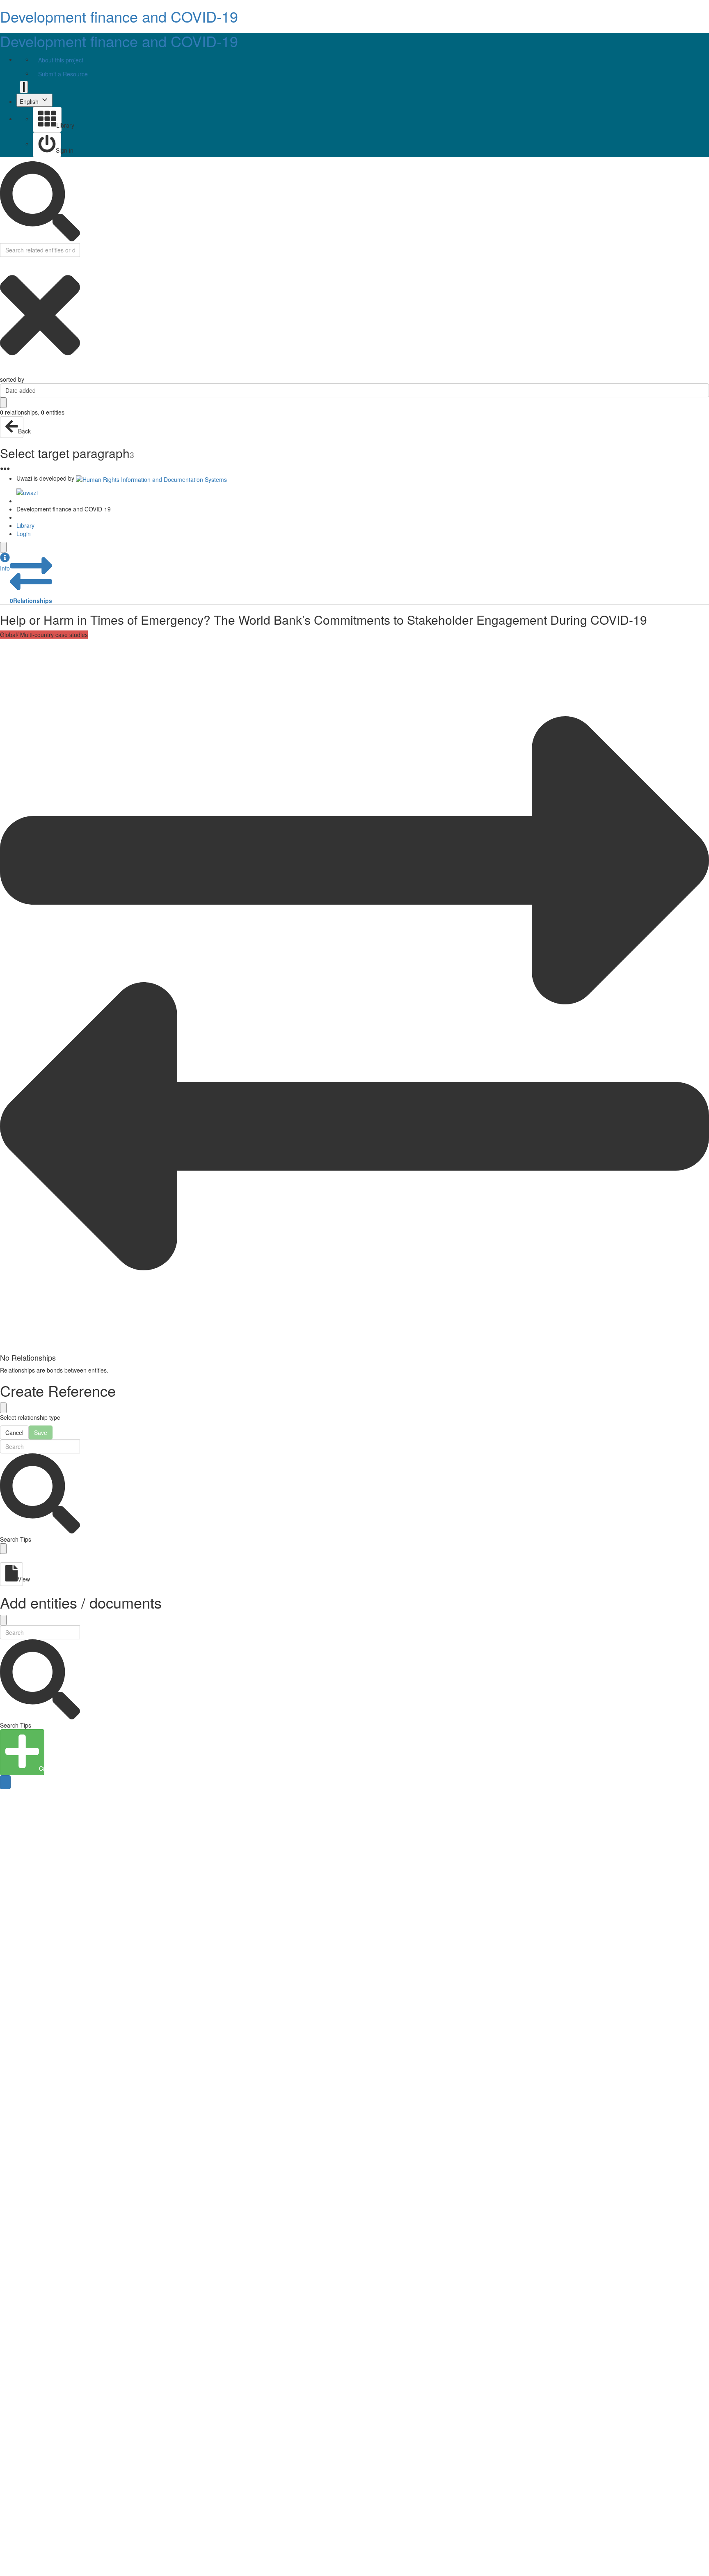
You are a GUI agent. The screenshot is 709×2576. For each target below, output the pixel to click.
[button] (5, 562)
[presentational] (703, 390)
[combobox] (354, 390)
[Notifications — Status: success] (24, 87)
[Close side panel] (3, 547)
